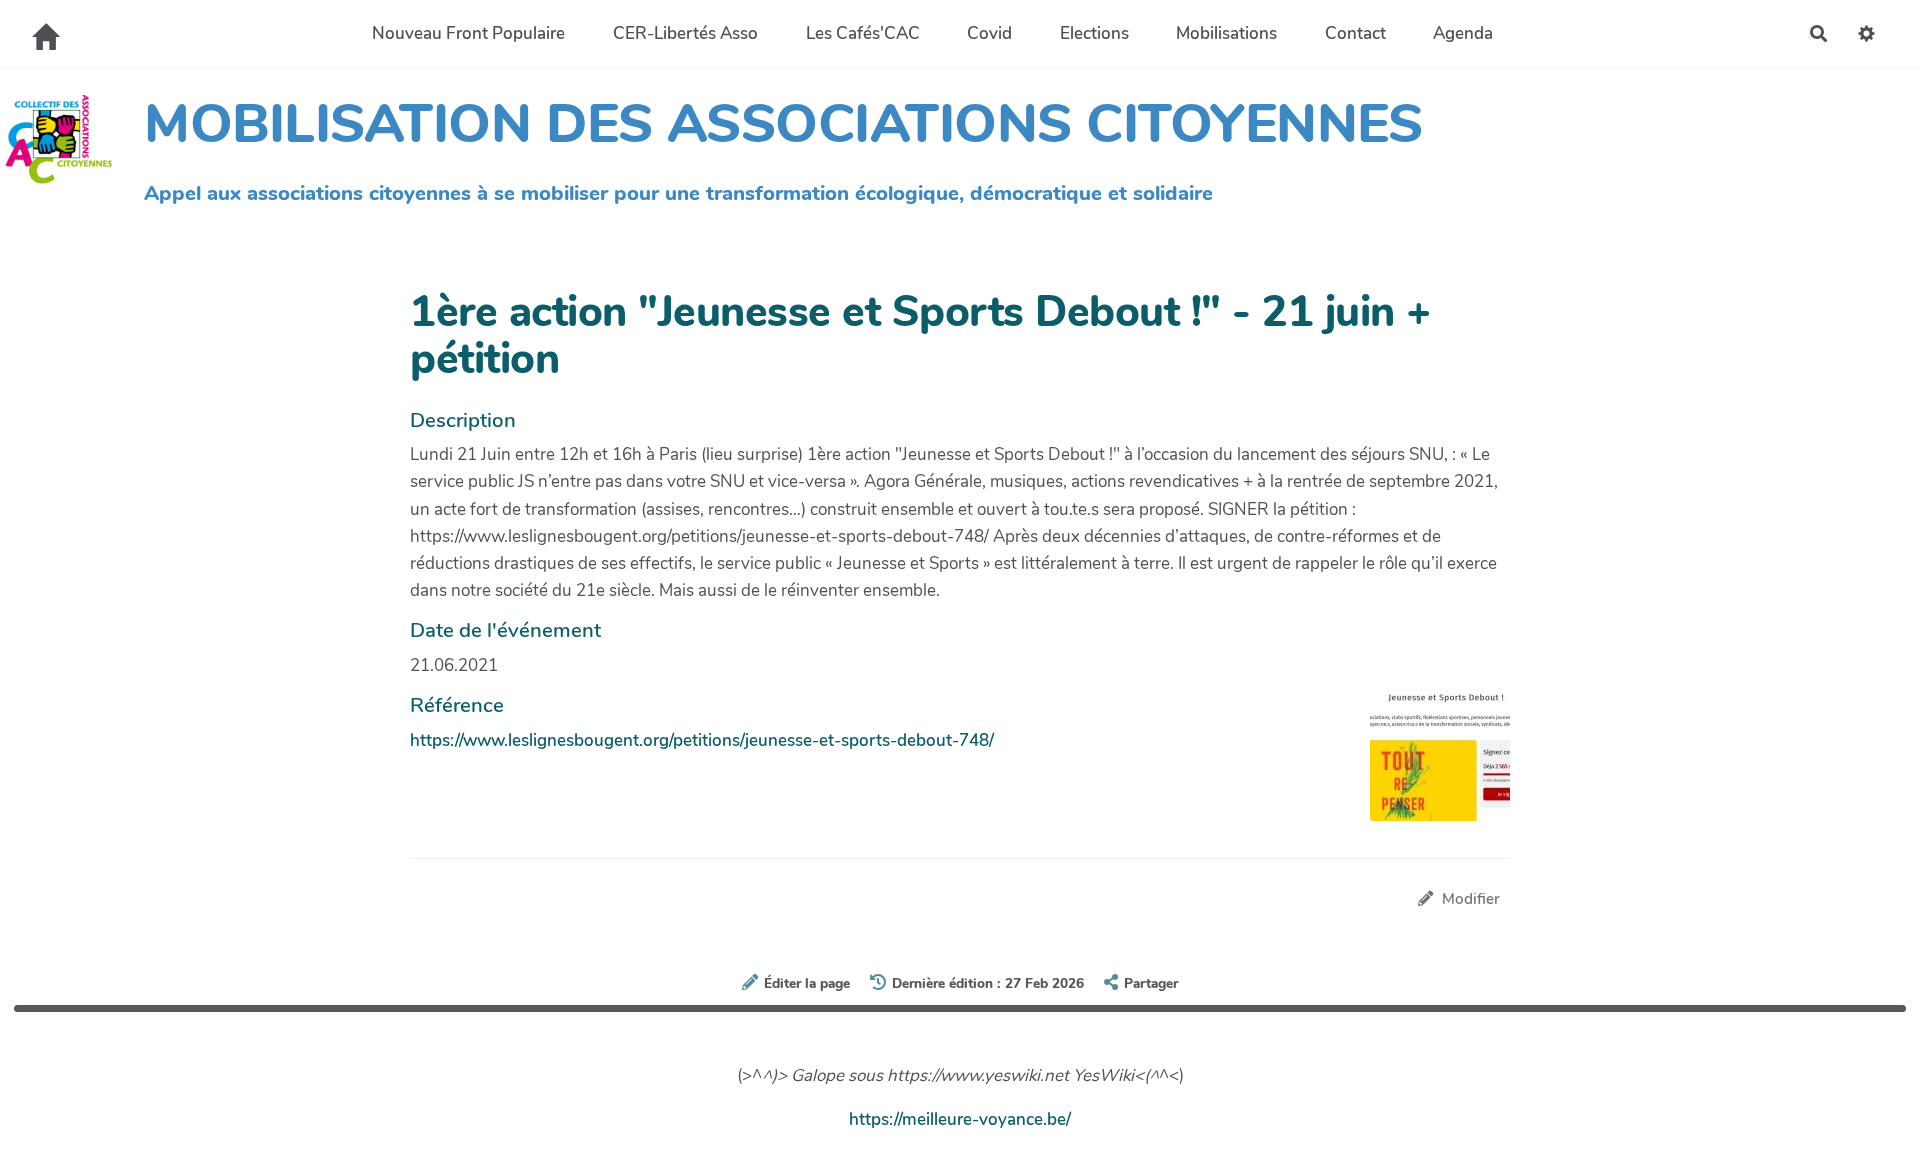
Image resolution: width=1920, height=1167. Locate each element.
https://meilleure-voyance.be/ (960, 1119)
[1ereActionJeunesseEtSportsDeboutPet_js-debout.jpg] (1430, 765)
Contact (1355, 33)
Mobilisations (1226, 33)
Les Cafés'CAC (863, 33)
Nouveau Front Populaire (468, 33)
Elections (1094, 33)
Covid (989, 33)
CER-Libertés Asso (685, 33)
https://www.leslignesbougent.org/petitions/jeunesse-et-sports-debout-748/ (702, 740)
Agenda (1463, 33)
